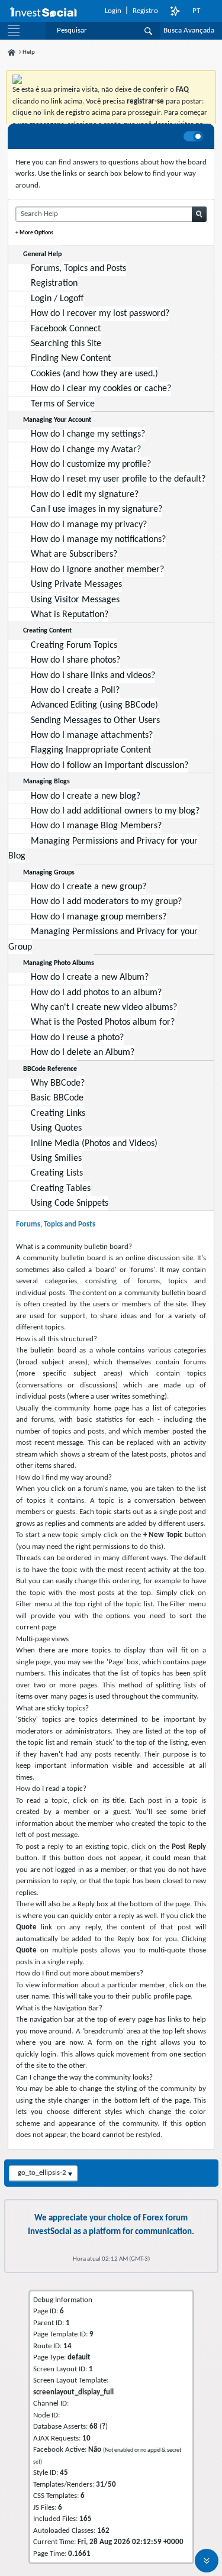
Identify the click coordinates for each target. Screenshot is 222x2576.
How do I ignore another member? (97, 570)
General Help (42, 254)
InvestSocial (50, 2232)
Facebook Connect (66, 329)
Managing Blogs (46, 782)
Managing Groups (49, 873)
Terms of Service (63, 404)
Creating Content (47, 631)
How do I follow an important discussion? (110, 766)
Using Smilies (56, 1158)
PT (196, 11)
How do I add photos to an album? (96, 993)
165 (86, 2519)
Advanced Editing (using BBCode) (94, 705)
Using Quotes (56, 1128)
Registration (54, 283)
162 (103, 2531)
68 (94, 2427)
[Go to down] (207, 2561)
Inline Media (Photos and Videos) (94, 1144)
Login (113, 11)
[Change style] (175, 11)
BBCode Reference (50, 1069)
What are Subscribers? (74, 554)
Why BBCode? (58, 1083)
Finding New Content (71, 359)
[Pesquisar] (148, 31)
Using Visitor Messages (75, 600)
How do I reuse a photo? (77, 1038)
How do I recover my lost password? (100, 314)
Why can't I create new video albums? (104, 1008)
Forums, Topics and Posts (78, 269)
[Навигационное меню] (14, 31)
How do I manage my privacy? (89, 525)
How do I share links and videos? (93, 676)
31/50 (106, 2485)
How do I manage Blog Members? (96, 826)
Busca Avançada (189, 30)
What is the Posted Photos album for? (103, 1022)
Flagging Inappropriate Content (91, 750)
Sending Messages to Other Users (95, 721)
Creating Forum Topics (74, 645)
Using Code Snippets (70, 1203)
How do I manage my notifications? (98, 540)
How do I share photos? (75, 660)
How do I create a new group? (89, 887)
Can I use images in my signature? (96, 509)
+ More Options (34, 233)
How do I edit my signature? (85, 495)
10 (86, 2438)
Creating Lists (57, 1173)
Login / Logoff (57, 299)
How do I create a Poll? (75, 690)
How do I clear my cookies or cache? (101, 389)
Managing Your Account (57, 420)
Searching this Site (66, 344)
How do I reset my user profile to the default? (118, 479)
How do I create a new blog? (86, 796)
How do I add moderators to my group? (106, 902)
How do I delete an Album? (83, 1053)
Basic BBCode (57, 1098)
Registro (145, 11)
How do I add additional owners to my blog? (115, 811)
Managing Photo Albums (59, 963)
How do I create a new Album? (90, 977)
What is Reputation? (70, 615)
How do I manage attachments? (92, 735)
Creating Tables (61, 1189)
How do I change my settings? (88, 434)
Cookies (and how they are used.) (94, 374)
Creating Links (58, 1113)
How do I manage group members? (99, 917)
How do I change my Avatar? (86, 450)
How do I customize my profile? (91, 464)
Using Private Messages (76, 585)
